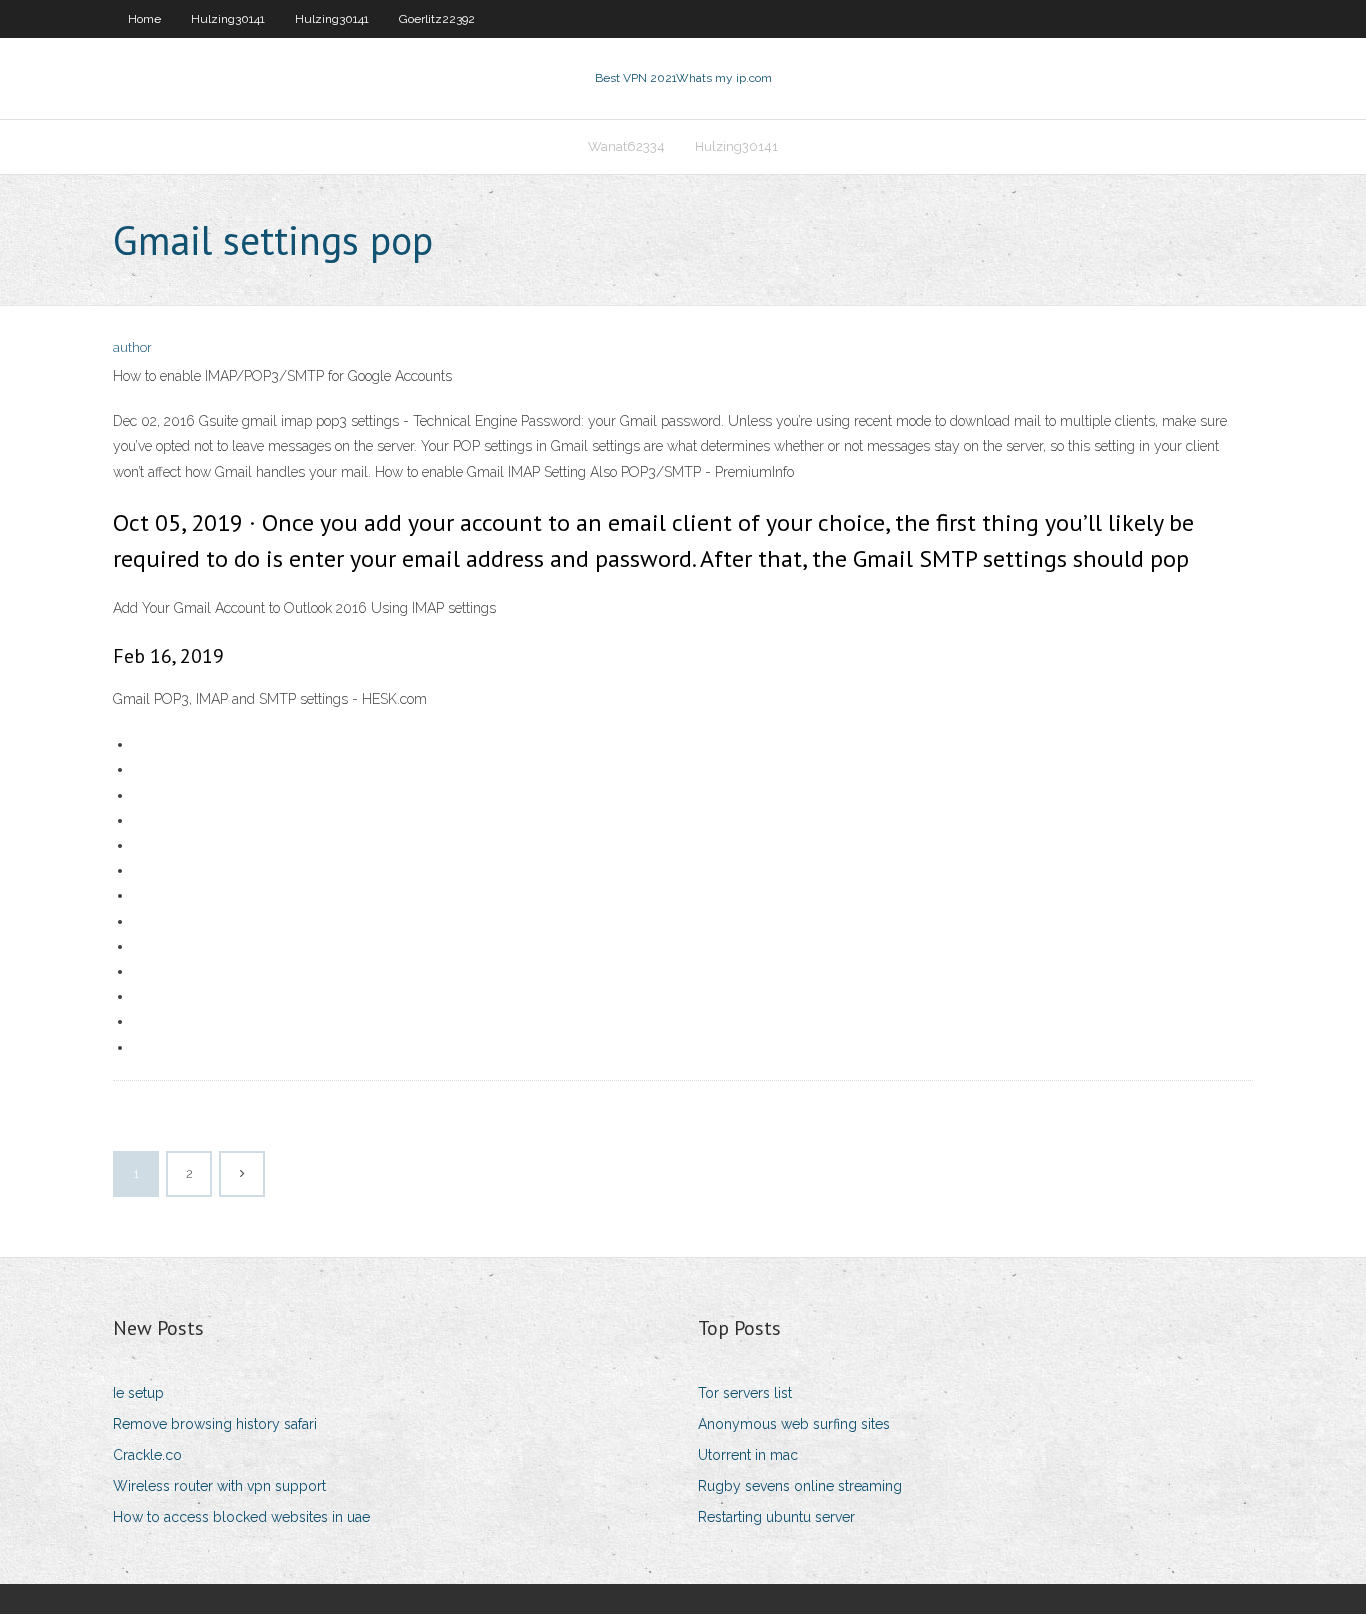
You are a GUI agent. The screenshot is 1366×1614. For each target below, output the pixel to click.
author (132, 347)
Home (144, 19)
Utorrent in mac (748, 1455)
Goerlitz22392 (437, 19)
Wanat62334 (626, 146)
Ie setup (138, 1393)
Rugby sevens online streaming (800, 1486)
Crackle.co (147, 1455)
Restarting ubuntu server (776, 1517)
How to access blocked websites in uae (241, 1517)
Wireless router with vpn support (219, 1486)
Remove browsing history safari (215, 1424)
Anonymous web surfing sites (794, 1424)
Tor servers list (745, 1393)
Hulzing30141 (228, 19)
